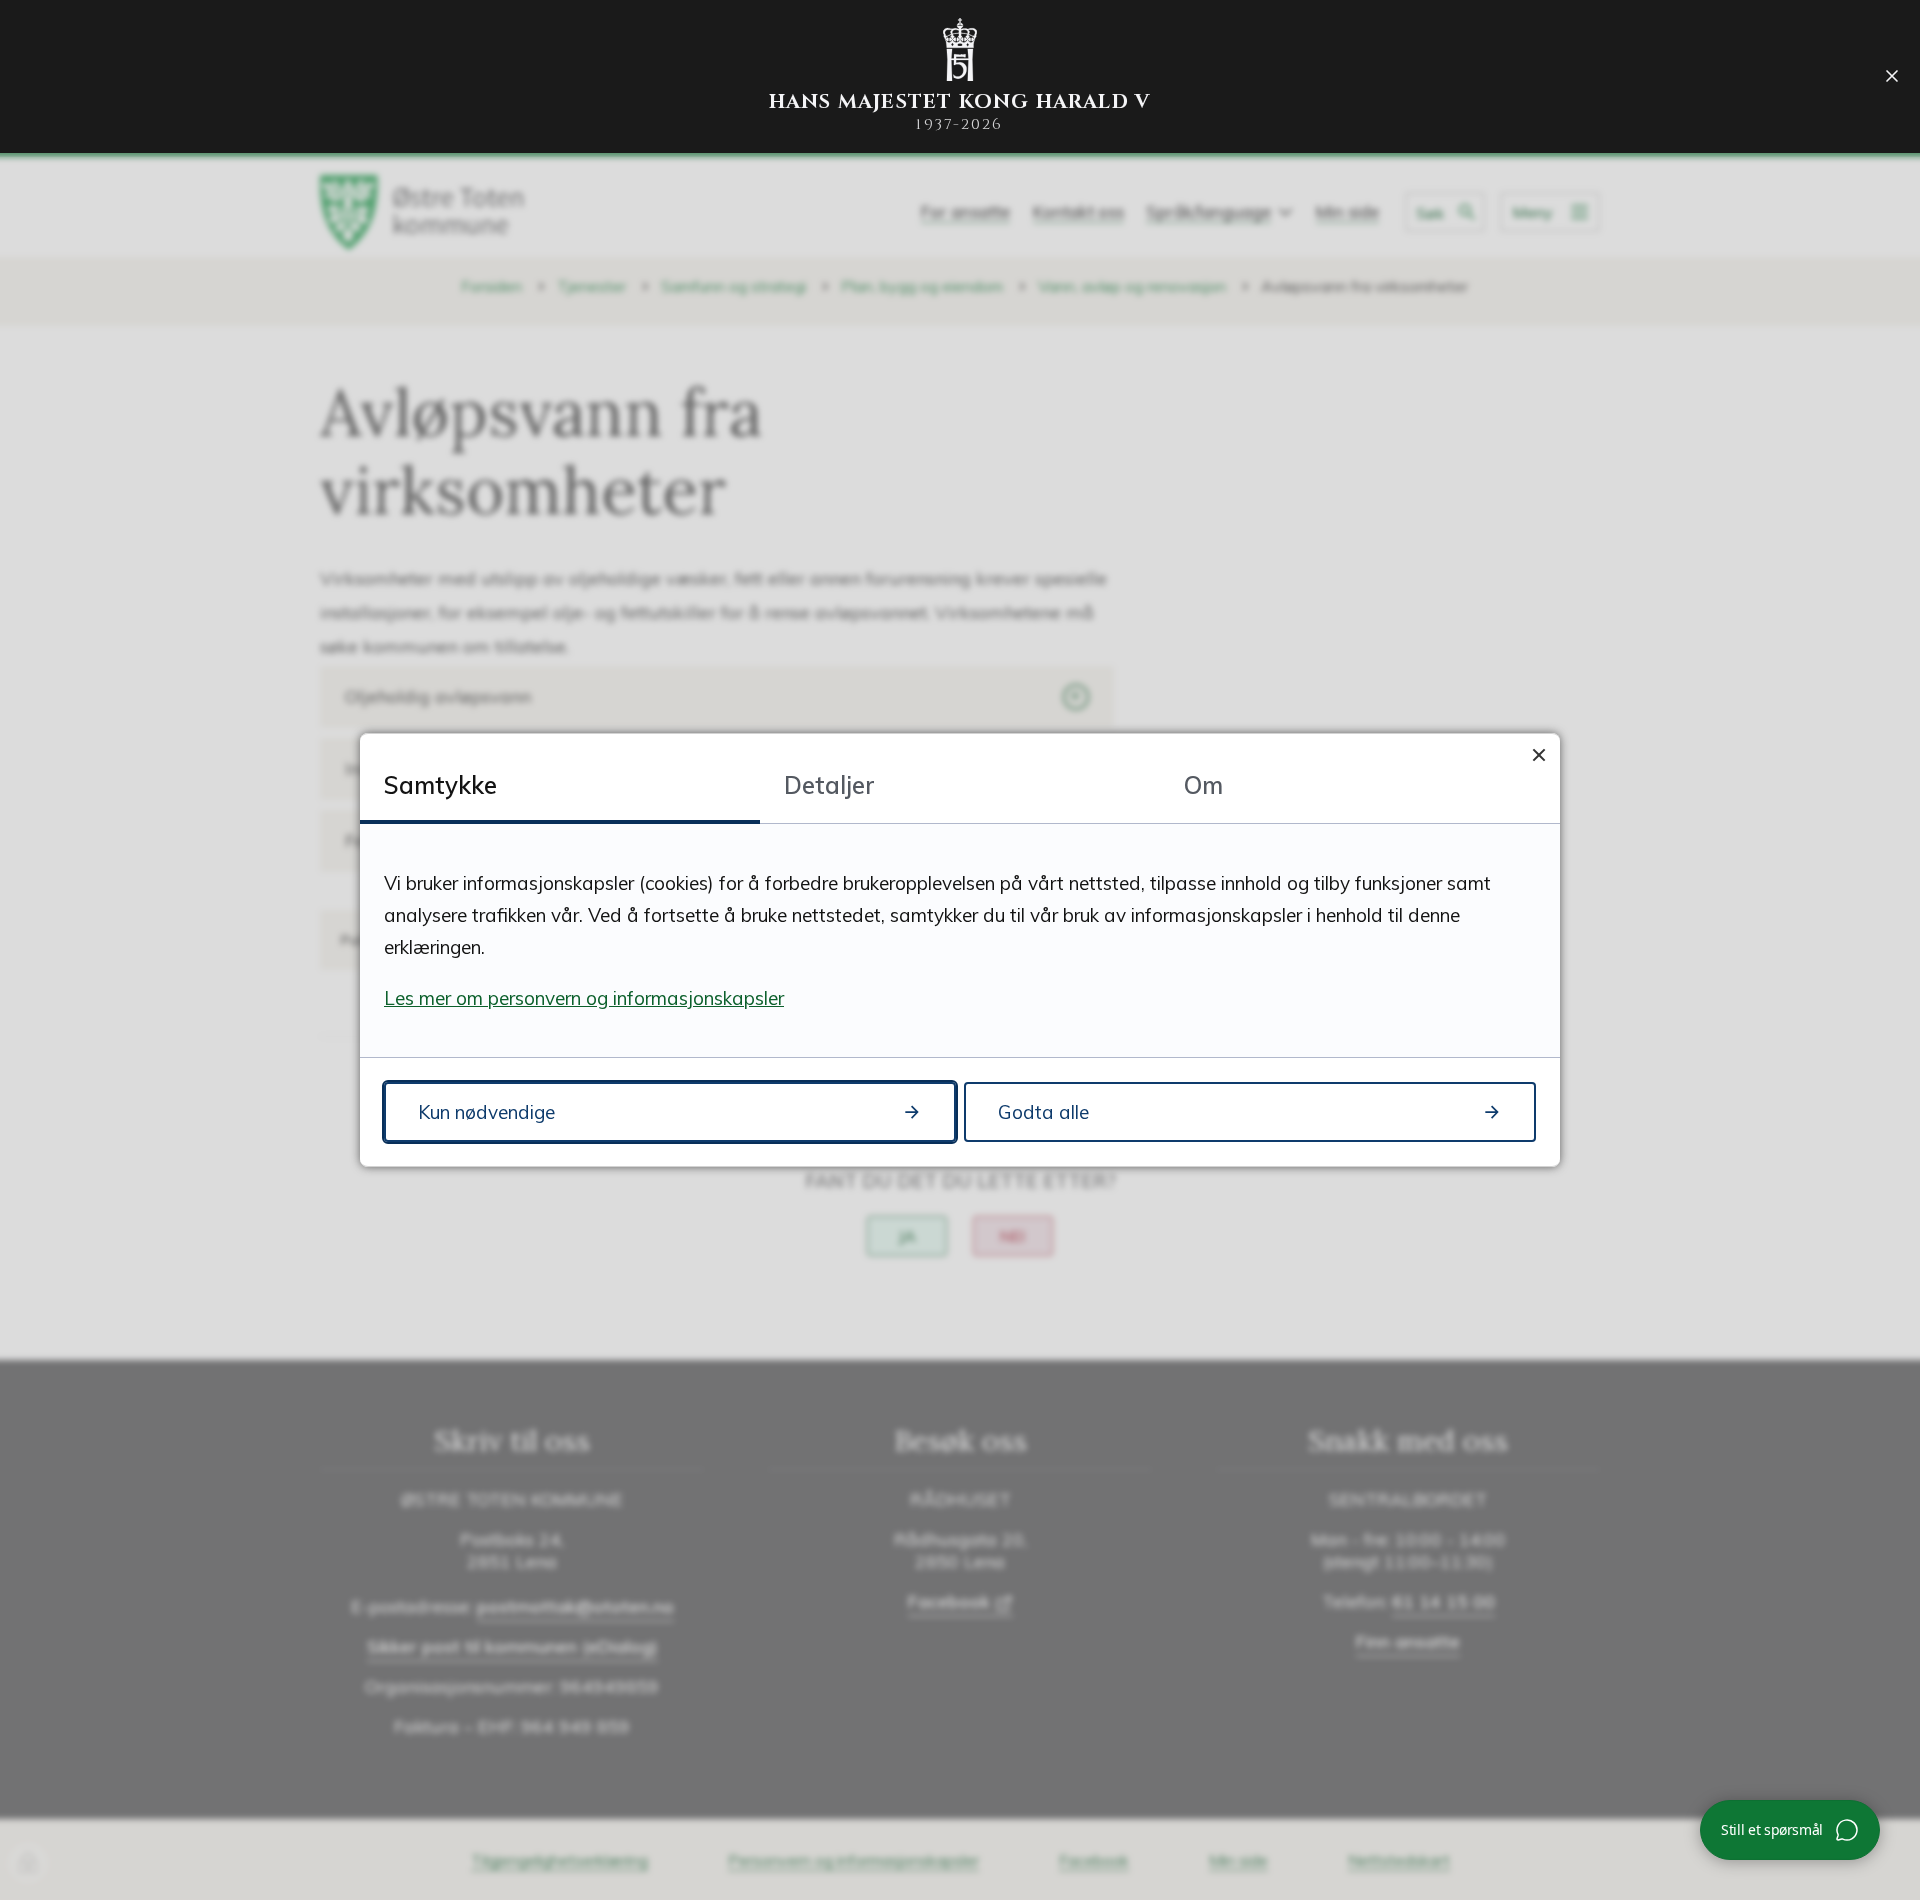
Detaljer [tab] (829, 785)
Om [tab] (1203, 785)
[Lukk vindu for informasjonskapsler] (1538, 754)
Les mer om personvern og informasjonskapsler (584, 998)
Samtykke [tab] (440, 785)
